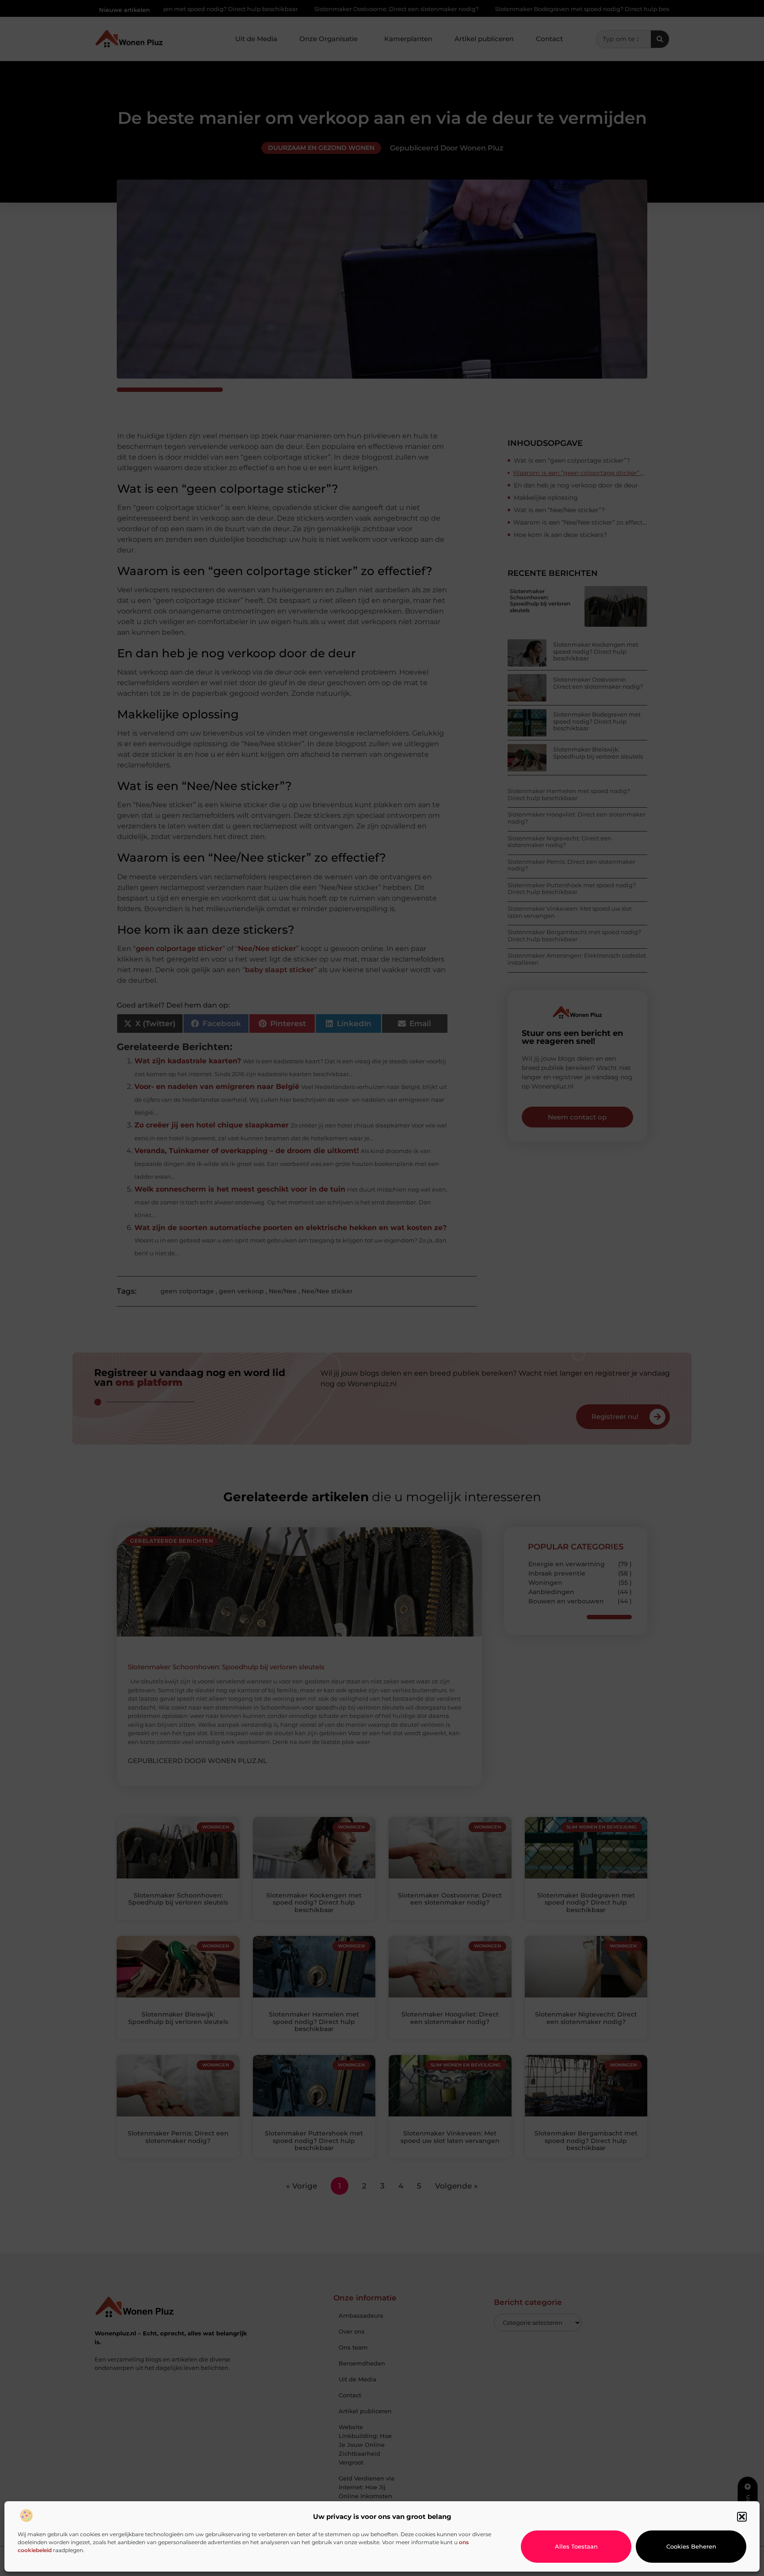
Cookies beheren (691, 2546)
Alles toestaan (576, 2546)
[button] (742, 2517)
